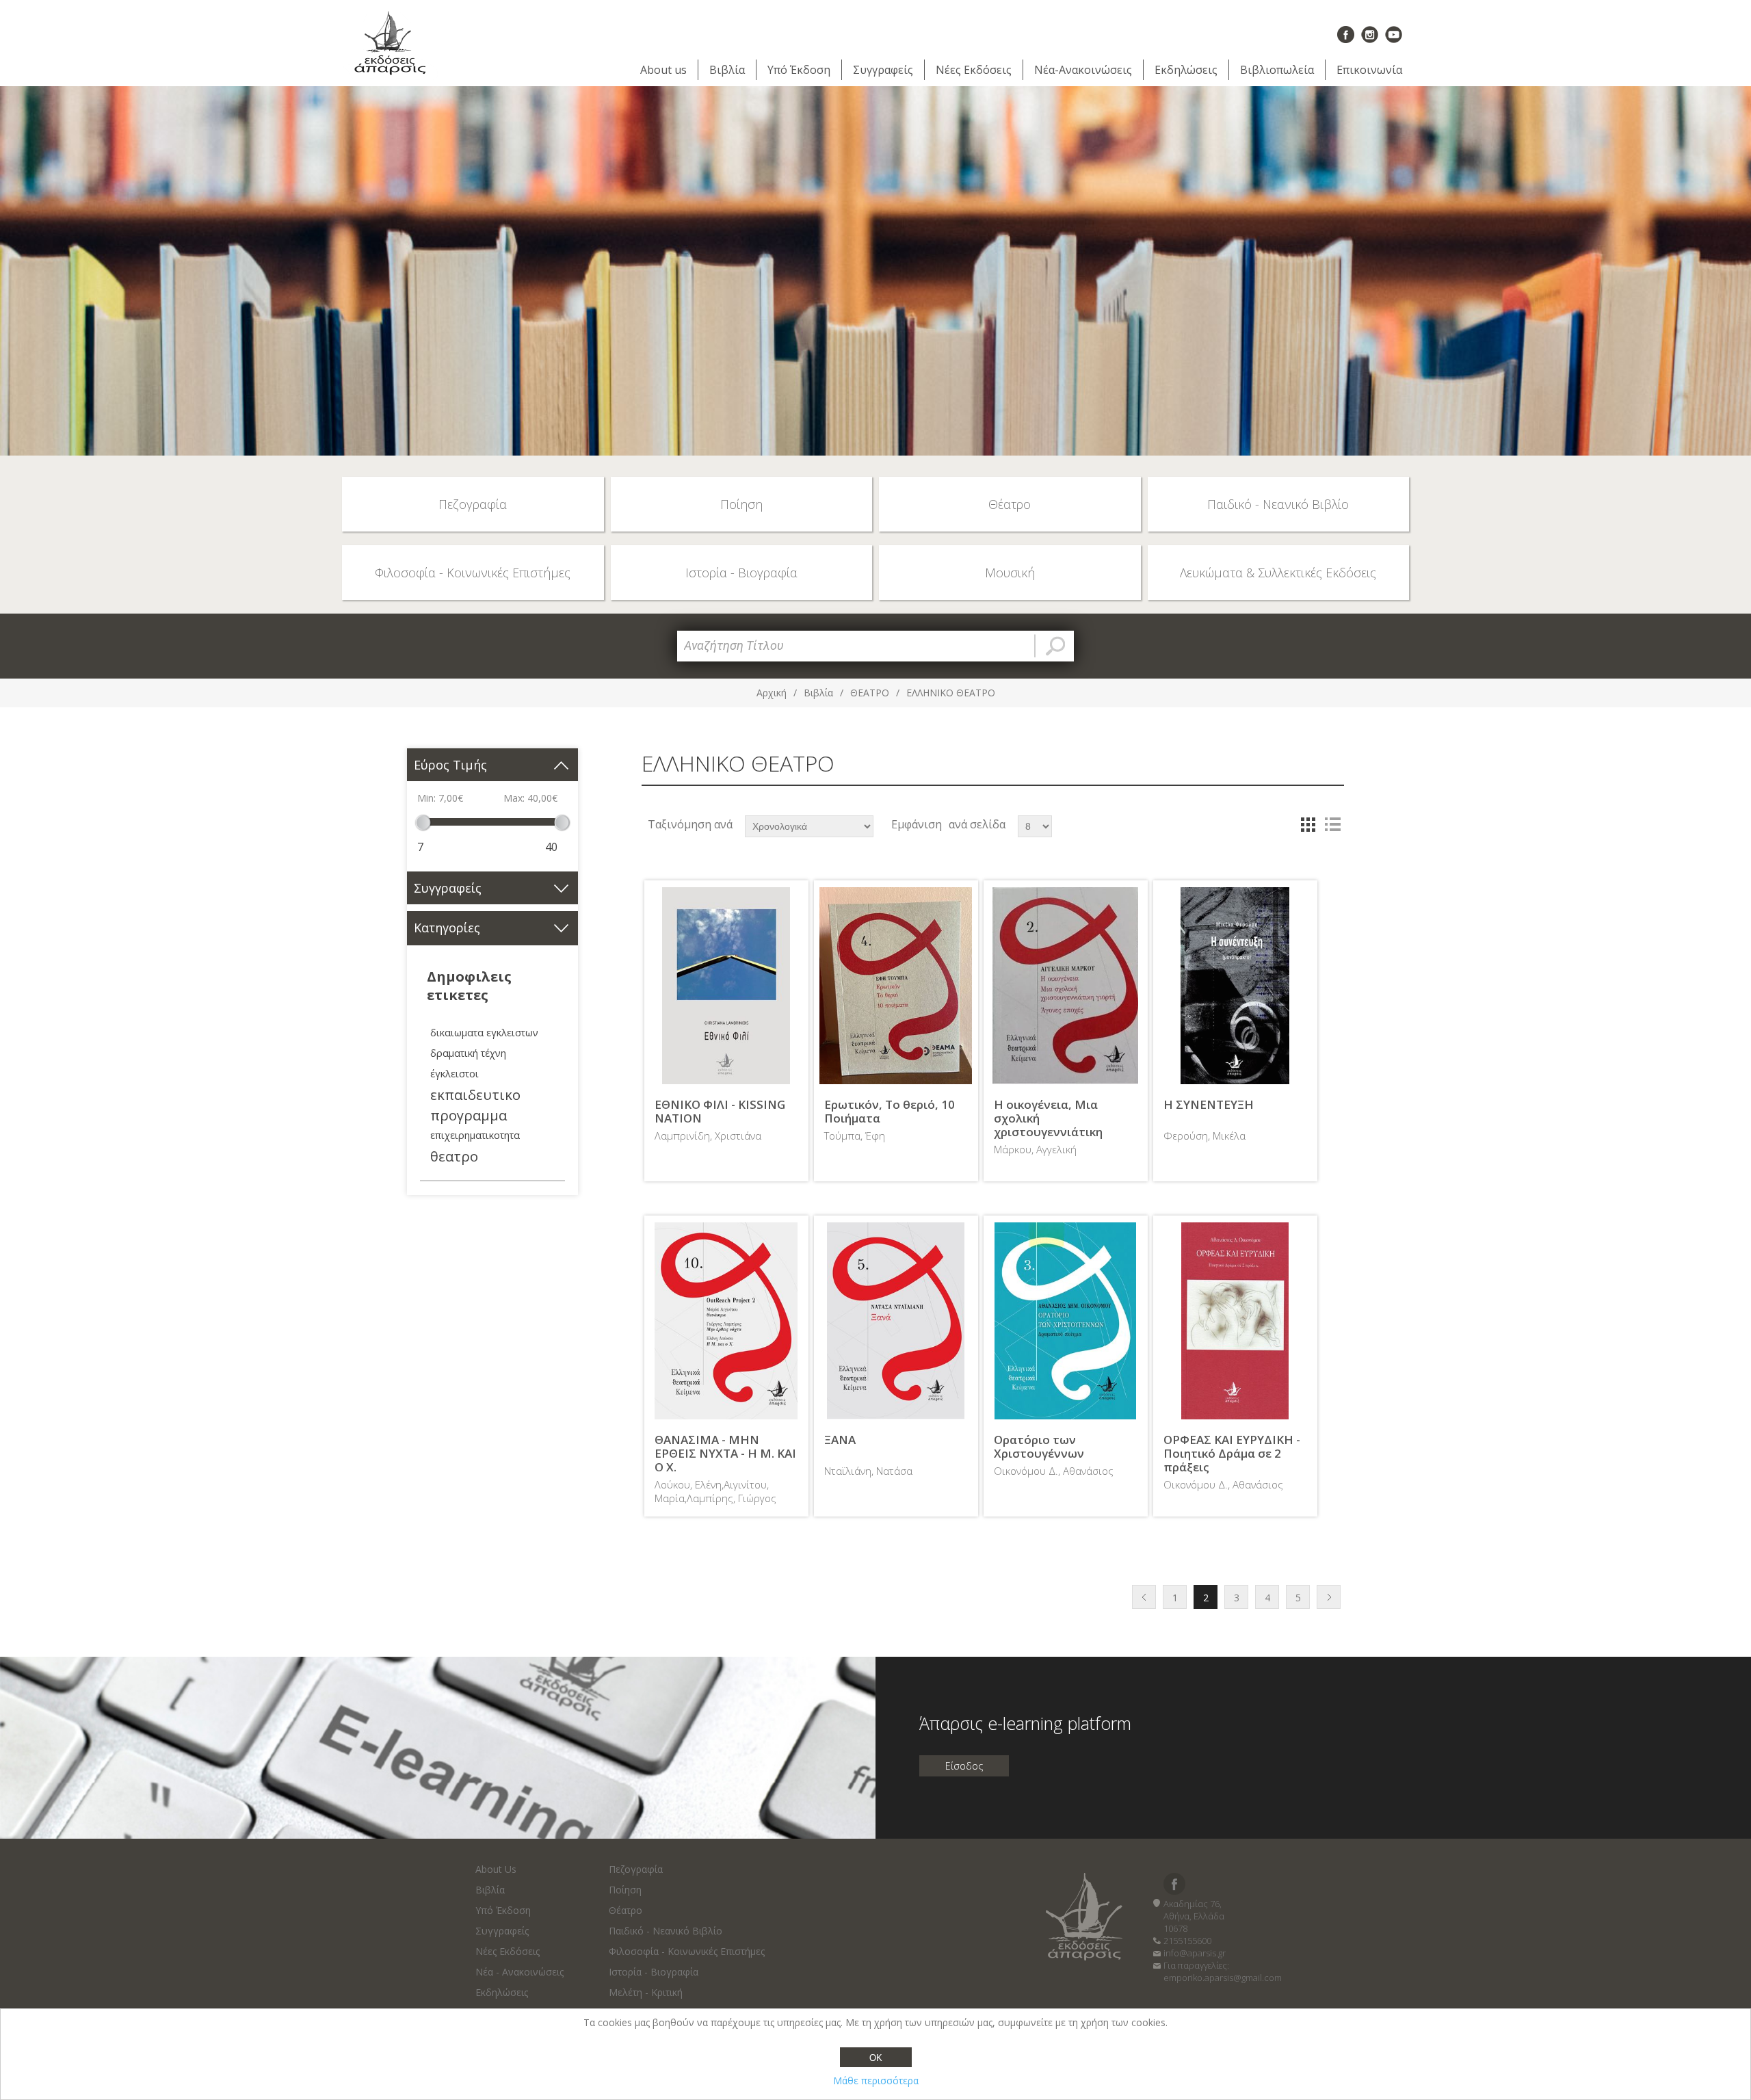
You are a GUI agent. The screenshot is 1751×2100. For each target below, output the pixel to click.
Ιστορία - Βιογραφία (654, 1972)
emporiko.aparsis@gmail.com (1223, 1978)
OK (876, 2058)
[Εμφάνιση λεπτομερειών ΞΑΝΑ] (896, 1321)
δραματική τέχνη (468, 1053)
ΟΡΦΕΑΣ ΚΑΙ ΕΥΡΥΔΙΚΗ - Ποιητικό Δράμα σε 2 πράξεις (1232, 1454)
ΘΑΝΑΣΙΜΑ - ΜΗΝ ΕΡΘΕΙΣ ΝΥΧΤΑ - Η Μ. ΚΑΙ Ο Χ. (725, 1454)
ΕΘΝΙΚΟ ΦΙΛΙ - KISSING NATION (720, 1112)
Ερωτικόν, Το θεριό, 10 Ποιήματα (890, 1112)
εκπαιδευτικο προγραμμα (475, 1105)
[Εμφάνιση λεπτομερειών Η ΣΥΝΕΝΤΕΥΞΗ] (1235, 986)
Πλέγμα (1308, 824)
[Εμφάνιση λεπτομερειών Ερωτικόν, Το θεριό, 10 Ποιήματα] (896, 986)
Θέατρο (626, 1910)
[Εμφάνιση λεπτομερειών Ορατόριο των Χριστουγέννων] (1066, 1321)
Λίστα (1332, 824)
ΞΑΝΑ (840, 1440)
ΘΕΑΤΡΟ (870, 693)
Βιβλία (727, 70)
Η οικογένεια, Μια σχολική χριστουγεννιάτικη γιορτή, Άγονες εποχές (1058, 1126)
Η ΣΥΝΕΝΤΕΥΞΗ (1209, 1105)
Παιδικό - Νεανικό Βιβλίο (666, 1931)
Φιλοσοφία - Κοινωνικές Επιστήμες (687, 1951)
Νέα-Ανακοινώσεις (1083, 70)
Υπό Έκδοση (799, 70)
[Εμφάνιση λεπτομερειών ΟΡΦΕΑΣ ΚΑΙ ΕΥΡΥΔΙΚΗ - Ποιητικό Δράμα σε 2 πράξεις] (1235, 1321)
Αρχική (772, 693)
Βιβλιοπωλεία (1277, 70)
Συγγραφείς (883, 70)
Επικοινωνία (1369, 70)
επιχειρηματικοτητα (475, 1135)
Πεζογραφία (636, 1869)
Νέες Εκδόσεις (974, 70)
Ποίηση (625, 1890)
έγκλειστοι (455, 1074)
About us (663, 70)
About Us (496, 1869)
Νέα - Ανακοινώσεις (519, 1972)
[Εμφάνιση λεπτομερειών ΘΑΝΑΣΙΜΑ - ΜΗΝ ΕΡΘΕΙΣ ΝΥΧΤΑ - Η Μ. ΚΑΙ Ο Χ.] (726, 1321)
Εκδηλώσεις (1186, 70)
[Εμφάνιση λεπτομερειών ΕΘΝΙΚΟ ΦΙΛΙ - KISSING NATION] (726, 986)
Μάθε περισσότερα (876, 2081)
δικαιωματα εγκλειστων (484, 1033)
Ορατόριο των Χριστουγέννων (1039, 1447)
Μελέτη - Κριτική (646, 1992)
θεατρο (454, 1156)
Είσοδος (964, 1766)
